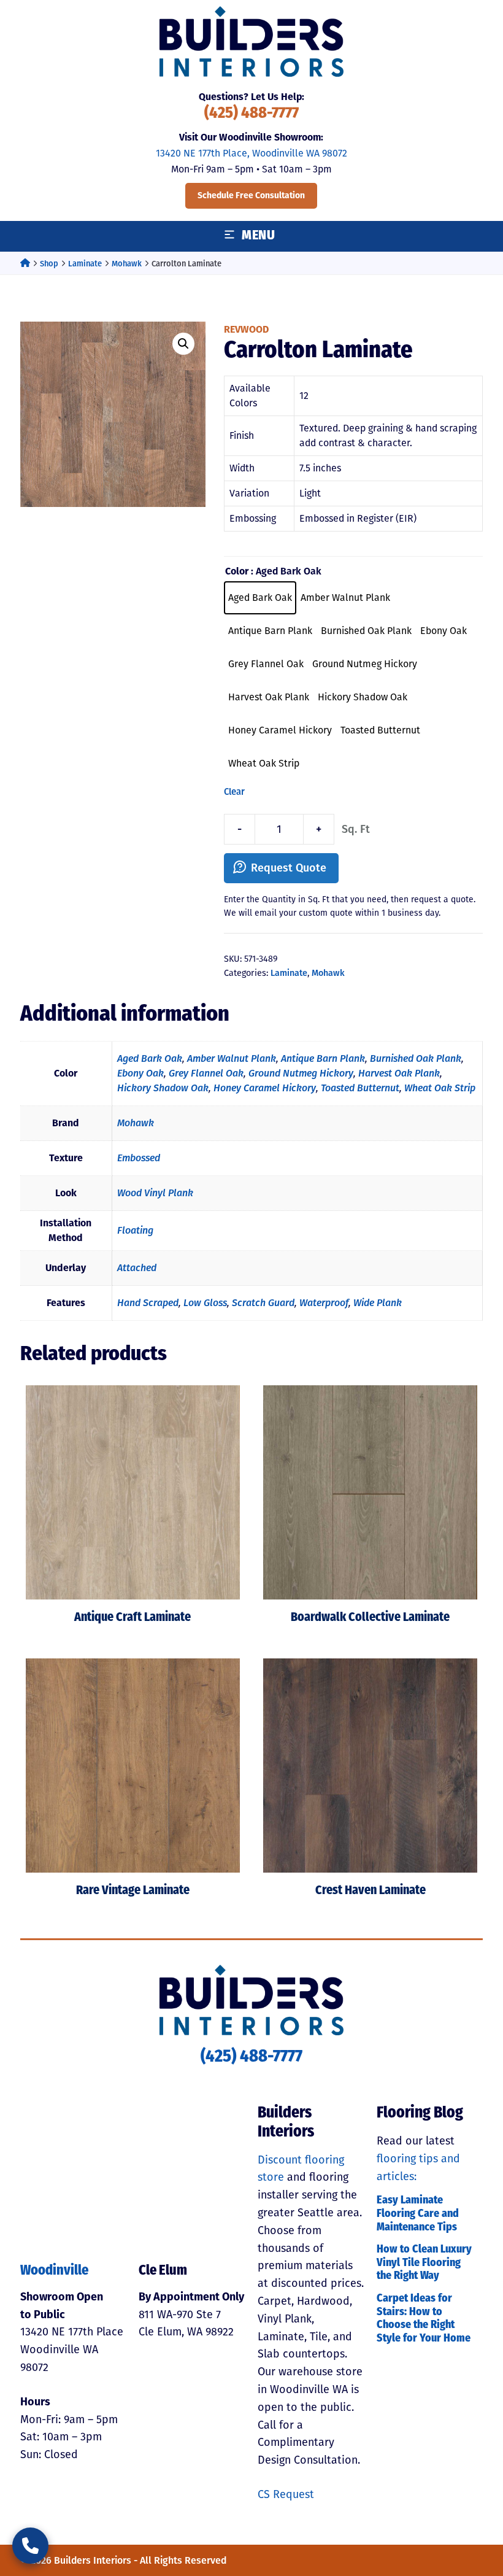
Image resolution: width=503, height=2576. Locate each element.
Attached (137, 1268)
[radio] (260, 598)
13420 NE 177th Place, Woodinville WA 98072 (251, 153)
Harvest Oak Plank (399, 1073)
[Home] (25, 264)
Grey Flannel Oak (206, 1073)
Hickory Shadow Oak (163, 1088)
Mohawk (127, 264)
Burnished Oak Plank (416, 1058)
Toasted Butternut (360, 1088)
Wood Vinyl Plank (155, 1193)
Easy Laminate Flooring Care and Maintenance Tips (418, 2214)
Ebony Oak (140, 1073)
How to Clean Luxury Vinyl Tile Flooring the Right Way (424, 2263)
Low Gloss (205, 1303)
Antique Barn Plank (323, 1058)
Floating (135, 1230)
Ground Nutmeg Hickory (301, 1073)
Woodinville (54, 2271)
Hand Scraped (148, 1303)
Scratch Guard (263, 1303)
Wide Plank (378, 1303)
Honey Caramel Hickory (265, 1088)
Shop (49, 264)
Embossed (139, 1158)
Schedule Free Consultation (251, 195)
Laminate (85, 264)
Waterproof (324, 1303)
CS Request (286, 2494)
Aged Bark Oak (150, 1058)
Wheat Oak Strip (440, 1088)
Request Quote (289, 868)
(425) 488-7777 (251, 114)
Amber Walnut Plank (232, 1058)
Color (237, 571)
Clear (234, 792)
